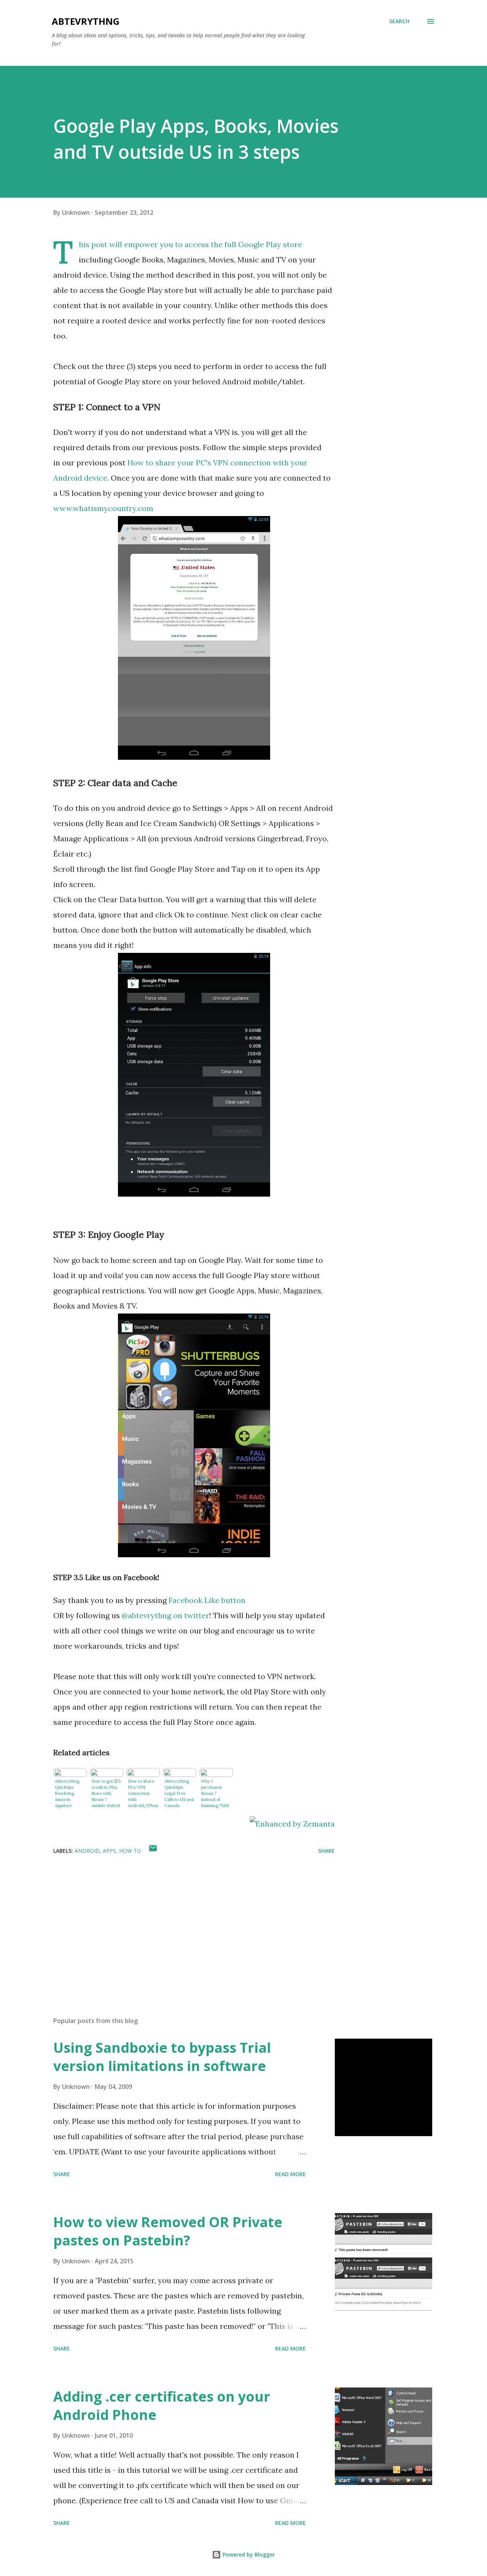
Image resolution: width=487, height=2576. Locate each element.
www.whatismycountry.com (103, 508)
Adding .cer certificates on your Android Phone (162, 2406)
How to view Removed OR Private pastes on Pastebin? (168, 2231)
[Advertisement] (182, 1922)
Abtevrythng (86, 21)
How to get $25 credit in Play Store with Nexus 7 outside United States (106, 1794)
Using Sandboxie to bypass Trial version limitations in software (162, 2057)
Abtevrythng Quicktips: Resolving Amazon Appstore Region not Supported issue (70, 1794)
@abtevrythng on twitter (166, 1615)
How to (130, 1851)
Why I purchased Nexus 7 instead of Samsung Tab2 (215, 1793)
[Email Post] (153, 1851)
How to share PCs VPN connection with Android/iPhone (143, 1794)
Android (87, 1851)
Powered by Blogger (248, 2554)
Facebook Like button (207, 1600)
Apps (109, 1851)
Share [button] (326, 1851)
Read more (290, 2174)
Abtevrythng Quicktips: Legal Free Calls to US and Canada (179, 1793)
